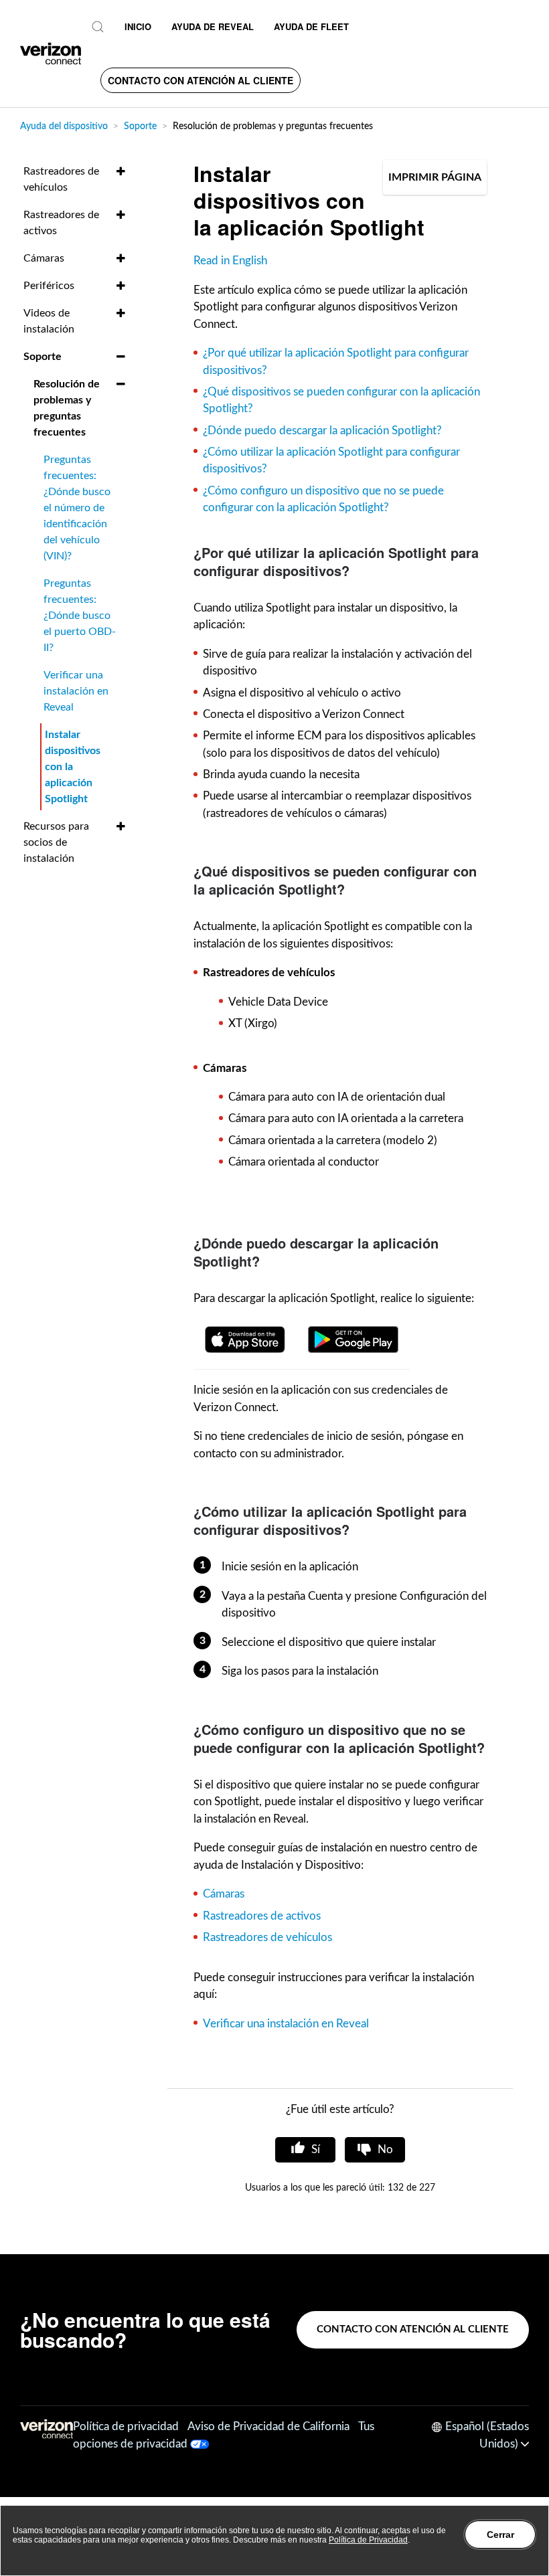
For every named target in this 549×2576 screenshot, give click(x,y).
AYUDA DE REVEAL (213, 26)
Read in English (230, 261)
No (385, 2149)
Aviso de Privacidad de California (268, 2426)
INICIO (138, 26)
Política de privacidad (126, 2426)
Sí (316, 2149)
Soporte (140, 126)
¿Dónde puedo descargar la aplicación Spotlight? (322, 431)
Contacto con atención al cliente (201, 80)
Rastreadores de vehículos (267, 1937)
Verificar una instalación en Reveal (286, 2024)
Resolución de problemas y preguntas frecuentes (273, 126)
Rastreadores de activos (262, 1916)
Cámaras (224, 1894)
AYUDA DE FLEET (311, 26)
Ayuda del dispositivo (64, 126)
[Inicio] (51, 54)
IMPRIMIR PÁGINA (435, 177)
